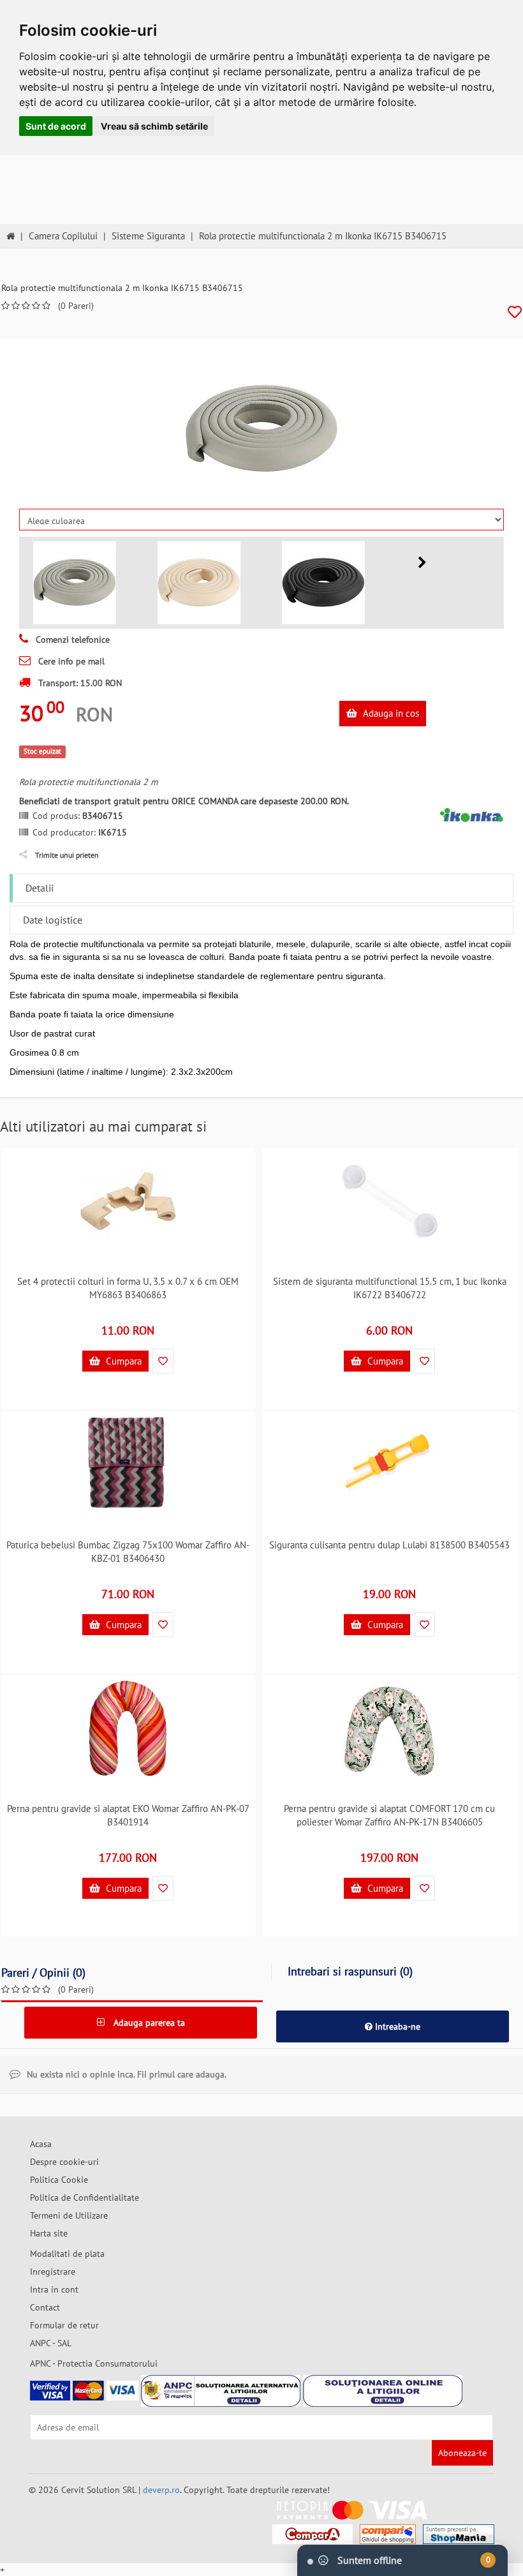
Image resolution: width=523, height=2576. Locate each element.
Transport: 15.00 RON (79, 683)
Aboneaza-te (462, 2453)
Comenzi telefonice (71, 640)
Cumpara (122, 1361)
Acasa (41, 2144)
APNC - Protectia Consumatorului (94, 2363)
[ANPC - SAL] (221, 2391)
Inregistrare (53, 2272)
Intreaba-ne (396, 2026)
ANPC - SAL (51, 2343)
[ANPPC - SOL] (383, 2391)
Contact (45, 2307)
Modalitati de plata (67, 2254)
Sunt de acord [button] (56, 126)
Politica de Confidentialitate (85, 2198)
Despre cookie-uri (64, 2162)
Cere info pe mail (70, 661)
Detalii (40, 888)
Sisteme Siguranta (148, 236)
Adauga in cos (390, 713)
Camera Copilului (63, 236)
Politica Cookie (59, 2180)
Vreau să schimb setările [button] (154, 126)
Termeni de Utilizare (69, 2215)
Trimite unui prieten (67, 855)
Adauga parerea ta (148, 2023)
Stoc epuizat (42, 751)
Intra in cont (54, 2289)
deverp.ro (161, 2490)
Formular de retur (64, 2325)
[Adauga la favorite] (515, 312)
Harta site (49, 2233)
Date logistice (53, 920)
